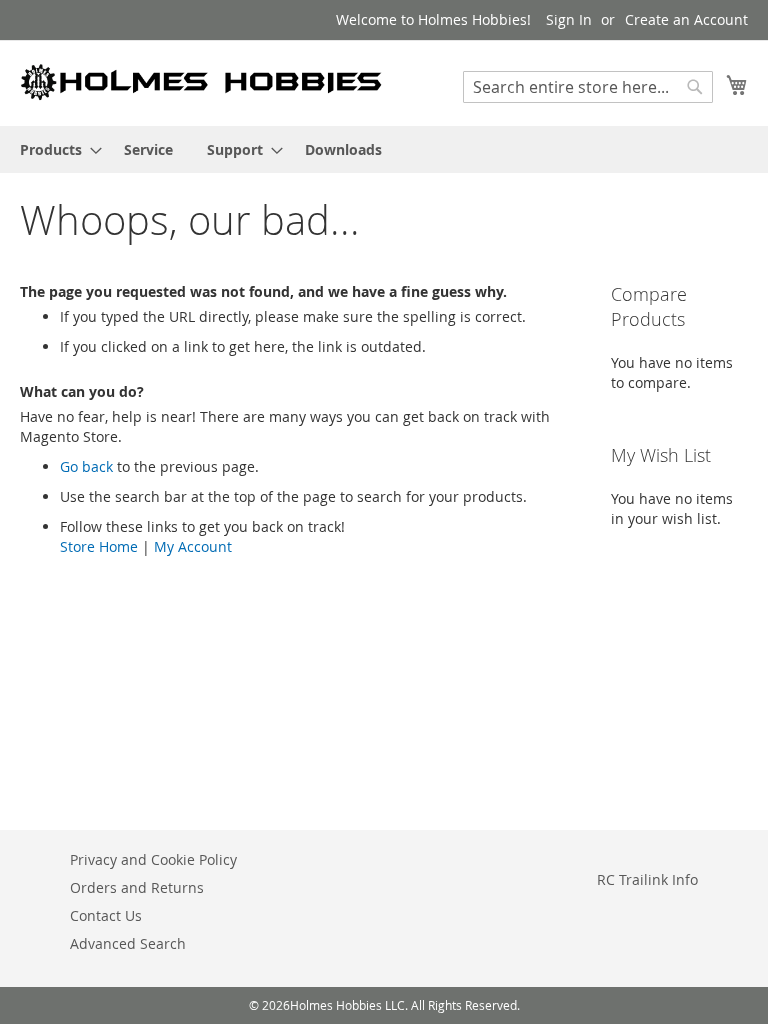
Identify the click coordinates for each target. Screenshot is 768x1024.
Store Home (99, 546)
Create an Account (686, 19)
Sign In (569, 19)
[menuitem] (55, 149)
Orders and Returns (137, 887)
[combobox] (588, 87)
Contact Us (106, 915)
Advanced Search (128, 943)
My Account (193, 546)
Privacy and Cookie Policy (153, 859)
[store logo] (202, 82)
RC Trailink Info (647, 879)
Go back (86, 466)
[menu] (384, 149)
